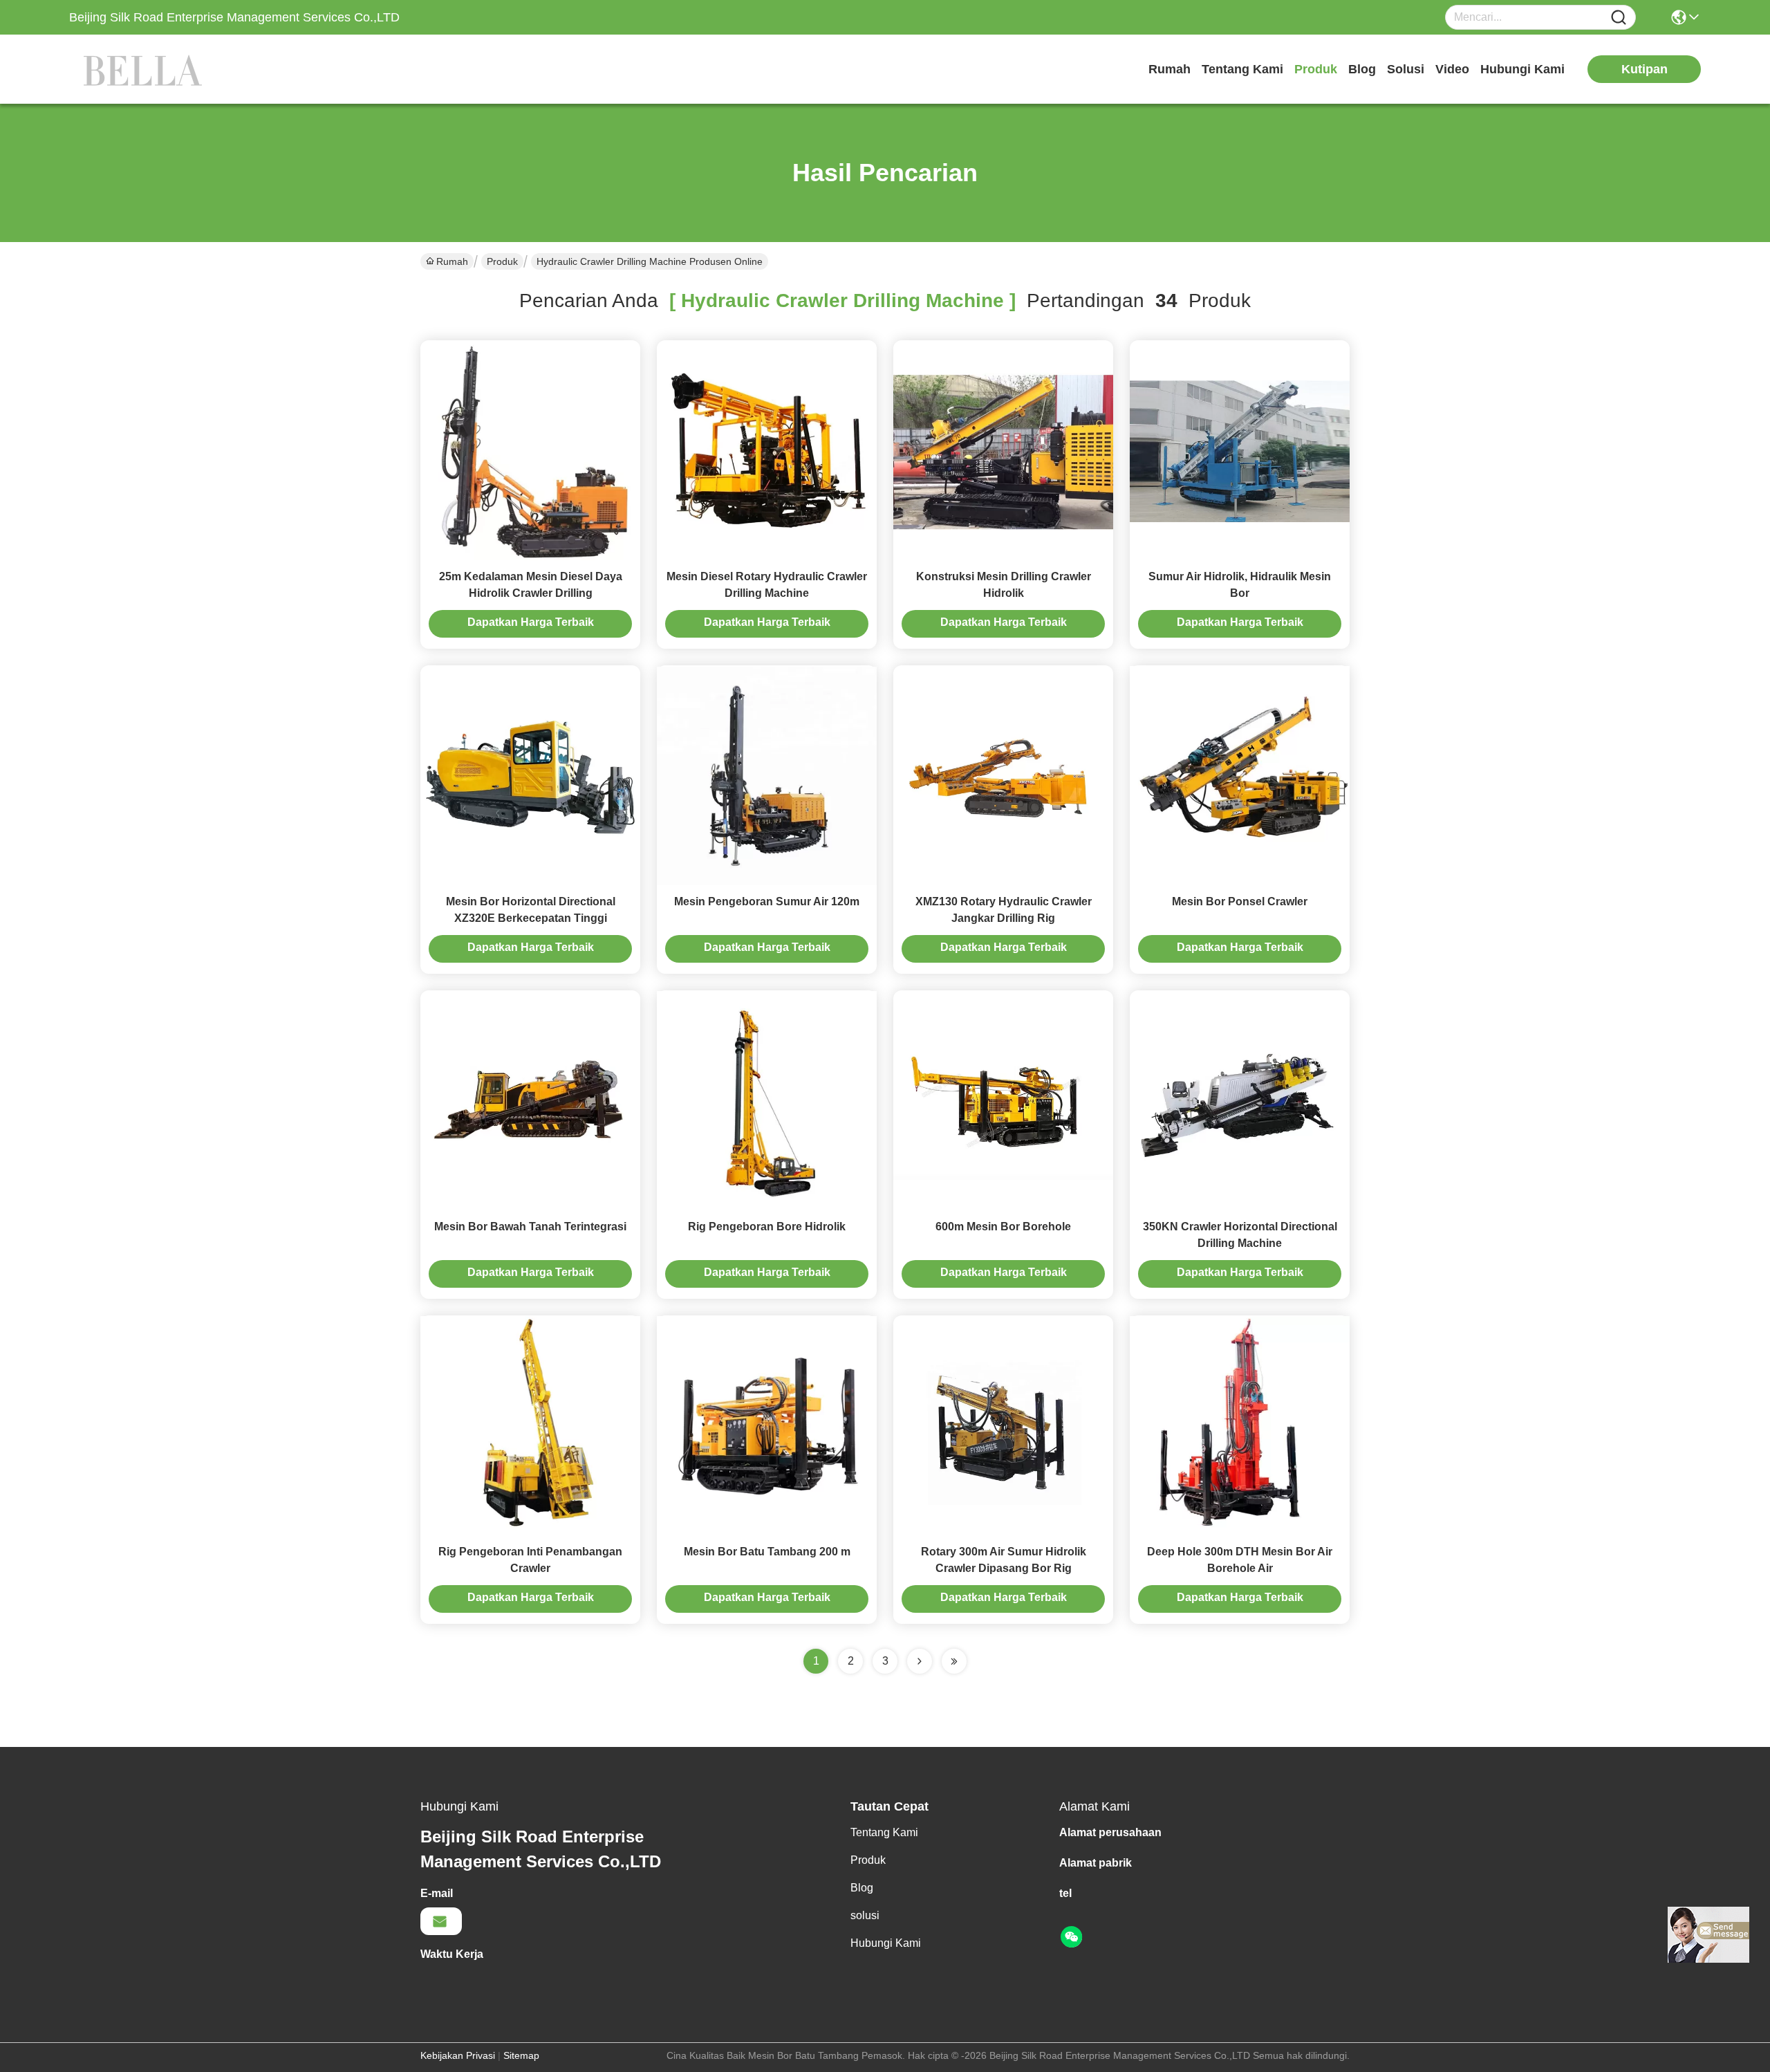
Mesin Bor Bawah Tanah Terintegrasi (530, 1227)
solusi (1406, 69)
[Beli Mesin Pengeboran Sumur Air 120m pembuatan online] (767, 775)
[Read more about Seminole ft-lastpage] (954, 1661)
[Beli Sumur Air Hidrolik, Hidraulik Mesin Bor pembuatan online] (1240, 450)
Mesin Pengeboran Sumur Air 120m (767, 901)
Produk (1316, 69)
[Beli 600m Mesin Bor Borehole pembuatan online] (1003, 1100)
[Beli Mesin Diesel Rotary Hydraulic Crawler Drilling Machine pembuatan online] (767, 450)
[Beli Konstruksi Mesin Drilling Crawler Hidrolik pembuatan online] (1003, 450)
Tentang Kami (1242, 69)
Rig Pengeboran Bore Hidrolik (767, 1227)
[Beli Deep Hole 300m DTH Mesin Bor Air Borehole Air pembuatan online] (1240, 1425)
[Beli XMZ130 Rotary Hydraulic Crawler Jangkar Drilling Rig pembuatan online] (1003, 775)
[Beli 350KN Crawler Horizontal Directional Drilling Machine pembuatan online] (1240, 1100)
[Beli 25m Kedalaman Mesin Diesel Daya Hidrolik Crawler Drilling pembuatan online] (530, 450)
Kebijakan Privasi (458, 2055)
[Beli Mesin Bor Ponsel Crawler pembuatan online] (1240, 775)
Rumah (1170, 69)
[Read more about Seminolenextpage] (920, 1661)
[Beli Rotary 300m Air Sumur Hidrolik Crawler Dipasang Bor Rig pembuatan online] (1003, 1425)
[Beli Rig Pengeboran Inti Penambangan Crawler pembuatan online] (530, 1425)
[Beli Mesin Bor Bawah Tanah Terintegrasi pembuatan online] (530, 1100)
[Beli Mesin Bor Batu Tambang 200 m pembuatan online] (767, 1425)
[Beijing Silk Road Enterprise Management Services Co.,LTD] (145, 69)
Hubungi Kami (1522, 69)
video (1452, 69)
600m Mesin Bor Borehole (1003, 1227)
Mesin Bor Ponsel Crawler (1240, 901)
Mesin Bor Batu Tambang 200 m (767, 1552)
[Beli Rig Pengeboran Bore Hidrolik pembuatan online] (767, 1100)
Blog (1362, 69)
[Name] (1619, 18)
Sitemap (521, 2055)
